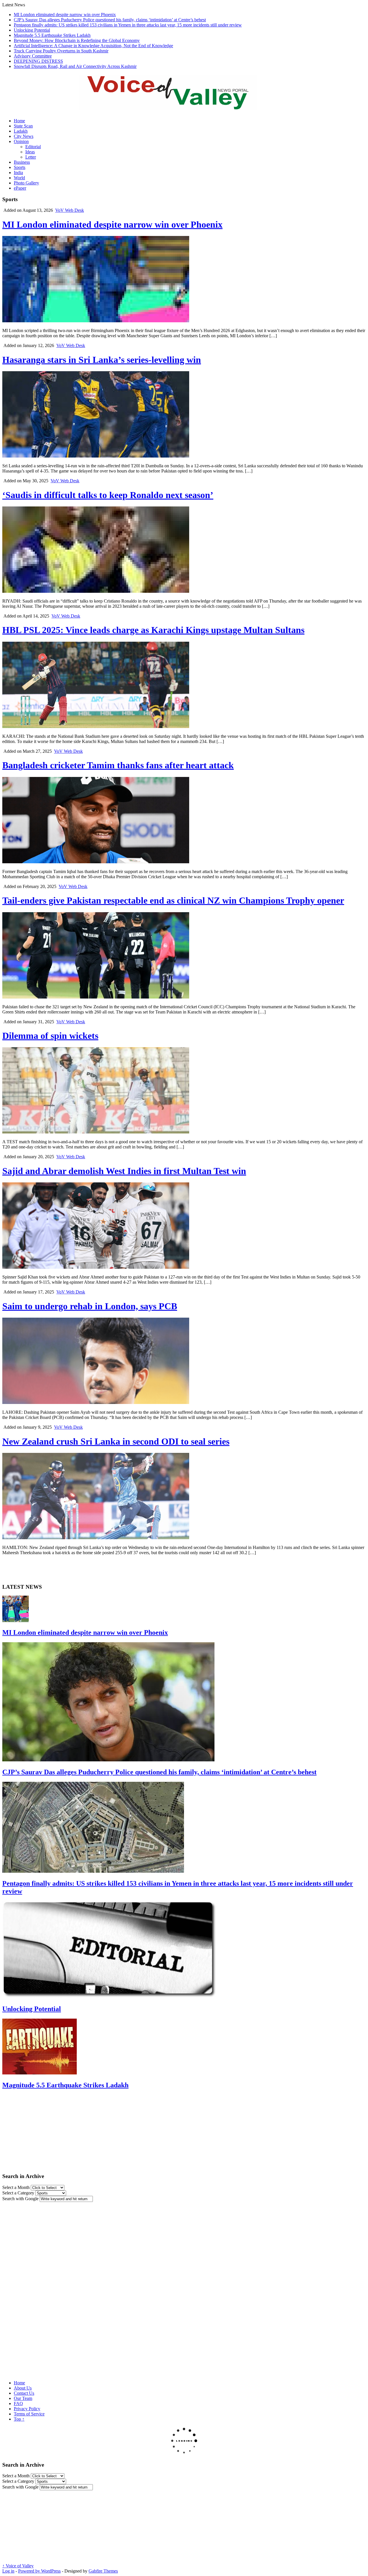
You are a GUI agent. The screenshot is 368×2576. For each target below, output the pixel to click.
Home (19, 121)
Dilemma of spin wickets (50, 1036)
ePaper (20, 188)
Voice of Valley (18, 2566)
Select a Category (18, 2193)
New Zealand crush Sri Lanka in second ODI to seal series (116, 1441)
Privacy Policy (27, 2409)
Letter (31, 157)
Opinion (21, 141)
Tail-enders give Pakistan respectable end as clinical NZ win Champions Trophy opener (173, 900)
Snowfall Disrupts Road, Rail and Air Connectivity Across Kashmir (75, 66)
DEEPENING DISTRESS (38, 61)
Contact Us (24, 2393)
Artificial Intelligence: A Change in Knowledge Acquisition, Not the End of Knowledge (93, 46)
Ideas (30, 152)
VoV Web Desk (70, 210)
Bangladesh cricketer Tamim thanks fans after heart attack (118, 765)
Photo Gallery (26, 183)
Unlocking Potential (32, 30)
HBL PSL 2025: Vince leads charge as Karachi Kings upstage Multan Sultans (153, 630)
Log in (8, 2571)
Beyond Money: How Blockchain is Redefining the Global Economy (77, 40)
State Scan (23, 126)
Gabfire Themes (103, 2571)
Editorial (33, 147)
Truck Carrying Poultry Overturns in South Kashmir (61, 51)
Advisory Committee (33, 56)
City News (24, 136)
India (18, 173)
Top (19, 2419)
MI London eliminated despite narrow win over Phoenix (65, 15)
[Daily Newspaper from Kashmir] (175, 106)
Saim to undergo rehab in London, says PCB (90, 1306)
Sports (20, 167)
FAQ (18, 2403)
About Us (23, 2388)
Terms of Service (29, 2414)
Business (22, 162)
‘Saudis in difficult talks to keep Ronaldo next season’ (108, 495)
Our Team (23, 2398)
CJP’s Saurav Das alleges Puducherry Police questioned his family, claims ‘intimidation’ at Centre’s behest (110, 20)
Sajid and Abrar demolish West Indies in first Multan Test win (124, 1171)
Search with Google (20, 2199)
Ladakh (21, 131)
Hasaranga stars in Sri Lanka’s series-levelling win (102, 360)
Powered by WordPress (39, 2571)
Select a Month (16, 2187)
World (19, 178)
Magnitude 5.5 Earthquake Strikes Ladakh (52, 35)
